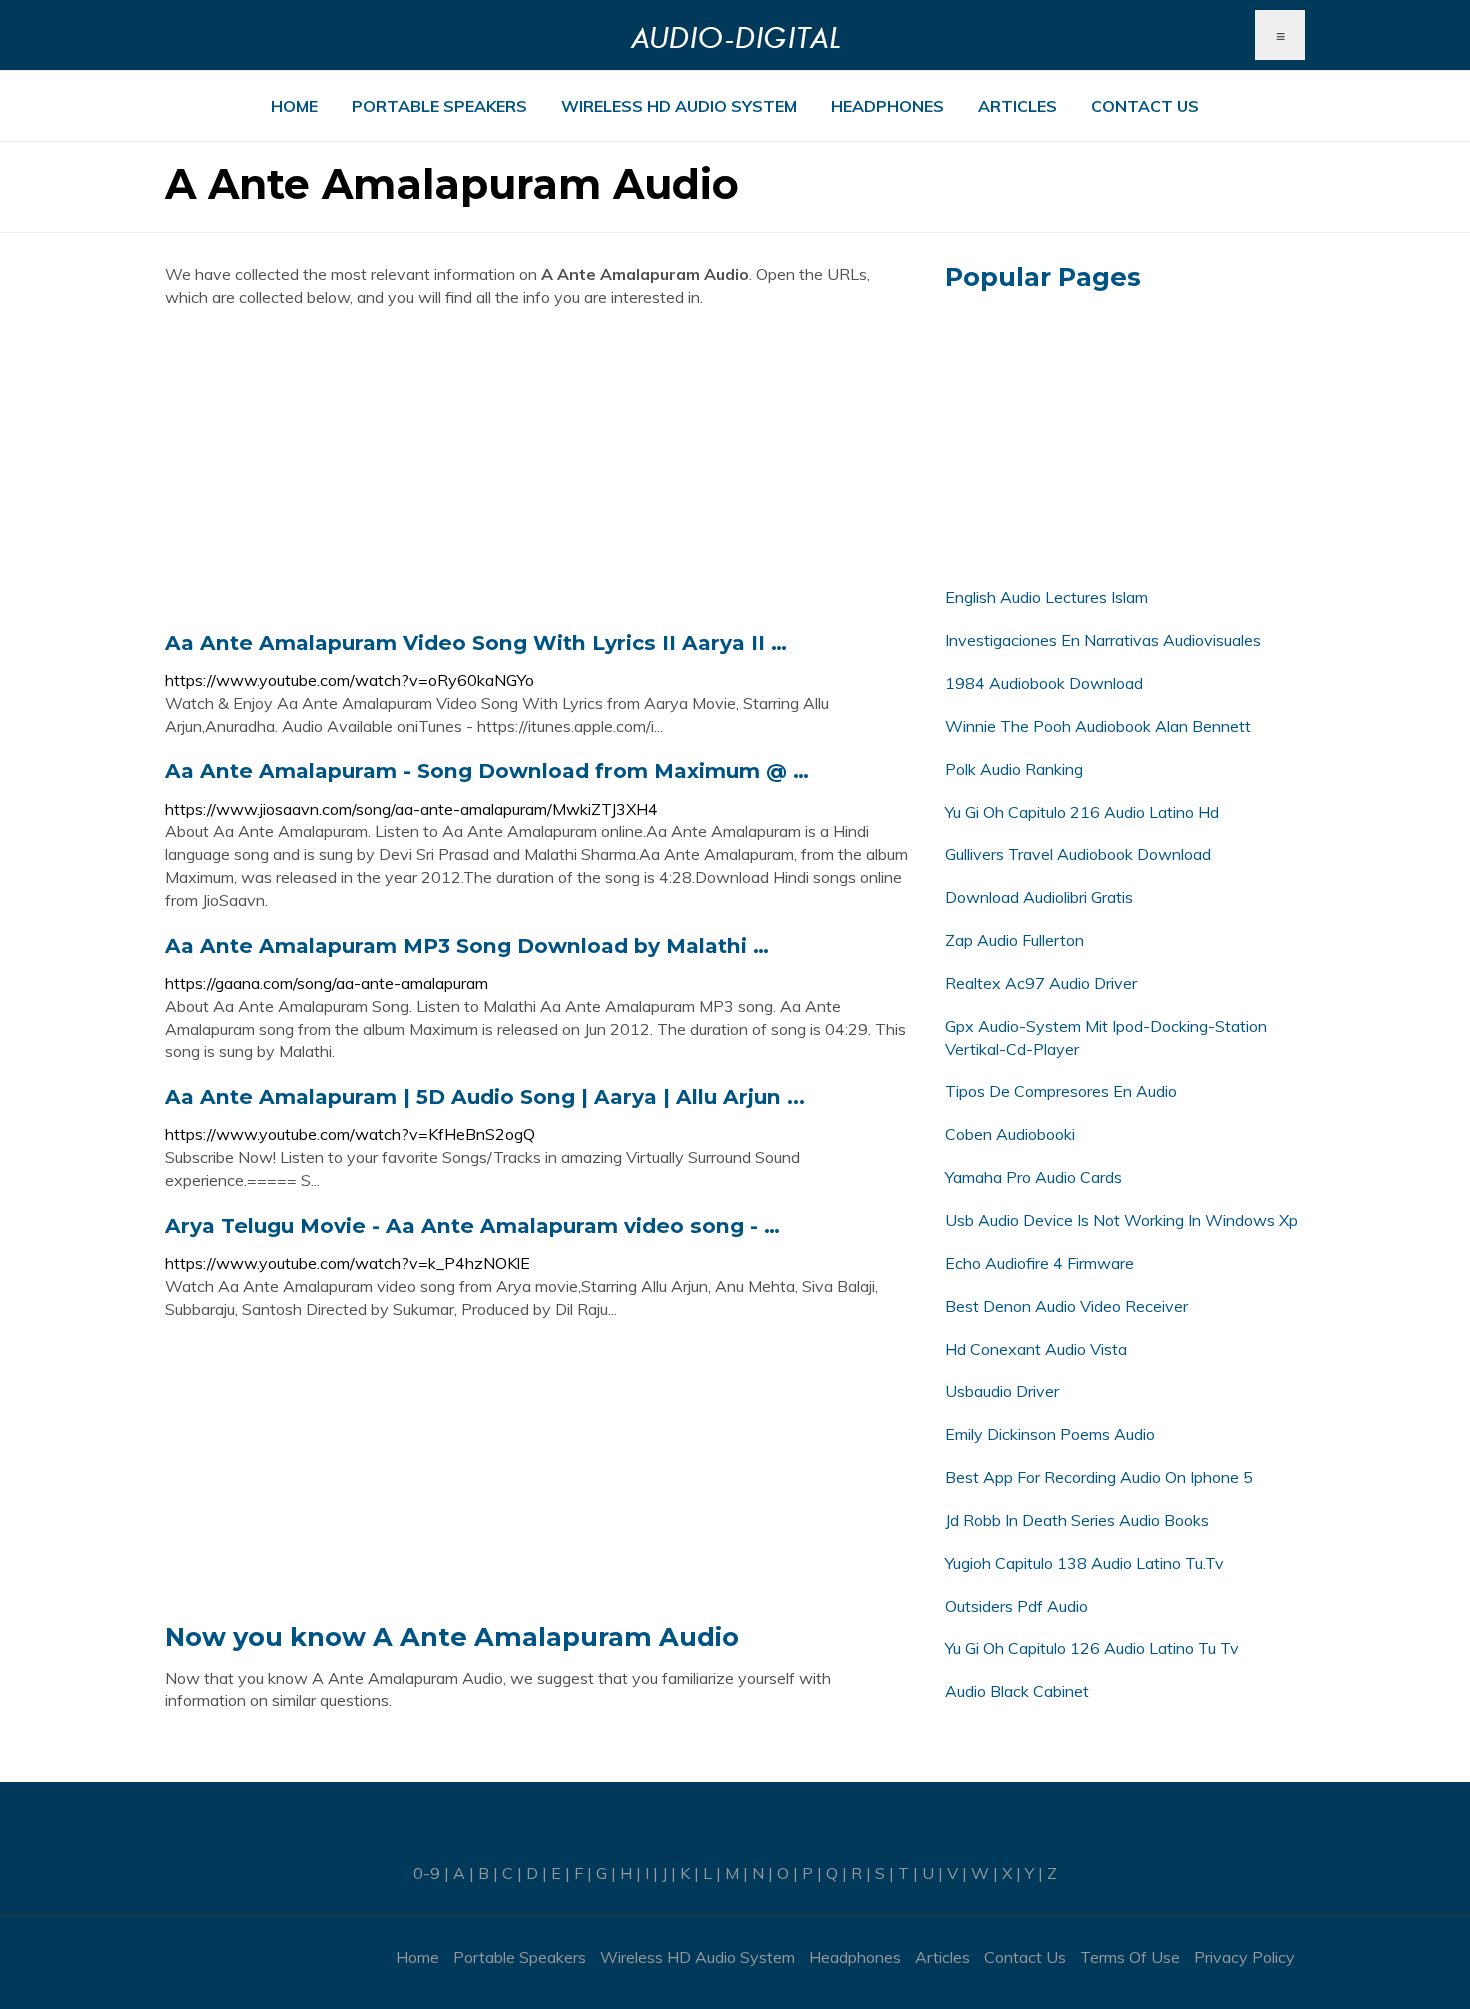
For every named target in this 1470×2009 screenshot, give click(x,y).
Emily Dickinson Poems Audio (1050, 1434)
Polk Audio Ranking (1014, 769)
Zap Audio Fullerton (1014, 940)
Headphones (887, 106)
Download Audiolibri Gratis (1039, 897)
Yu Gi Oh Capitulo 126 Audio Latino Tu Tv (1092, 1648)
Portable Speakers (439, 106)
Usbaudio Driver (1002, 1391)
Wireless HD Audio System (679, 106)
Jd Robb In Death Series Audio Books (1077, 1520)
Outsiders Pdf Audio (1016, 1606)
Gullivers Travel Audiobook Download (1078, 854)
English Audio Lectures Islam (1046, 597)
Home (294, 106)
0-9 (426, 1873)
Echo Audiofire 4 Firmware (1039, 1263)
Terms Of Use (1130, 1957)
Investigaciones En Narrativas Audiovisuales (1103, 640)
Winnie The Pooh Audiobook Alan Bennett (1098, 726)
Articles (1017, 106)
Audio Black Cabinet (1017, 1691)
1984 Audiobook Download (1044, 683)
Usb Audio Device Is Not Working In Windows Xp (1121, 1220)
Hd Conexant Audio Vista (1036, 1349)
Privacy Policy (1244, 1957)
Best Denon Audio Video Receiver (1066, 1306)
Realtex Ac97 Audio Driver (1041, 983)
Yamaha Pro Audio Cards (1033, 1177)
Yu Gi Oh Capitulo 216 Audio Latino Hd (1082, 812)
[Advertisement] (540, 469)
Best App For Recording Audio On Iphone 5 (1099, 1477)
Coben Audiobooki (1010, 1134)
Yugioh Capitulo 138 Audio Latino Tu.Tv (1084, 1563)
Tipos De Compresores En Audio (1061, 1091)
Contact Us (1145, 106)
